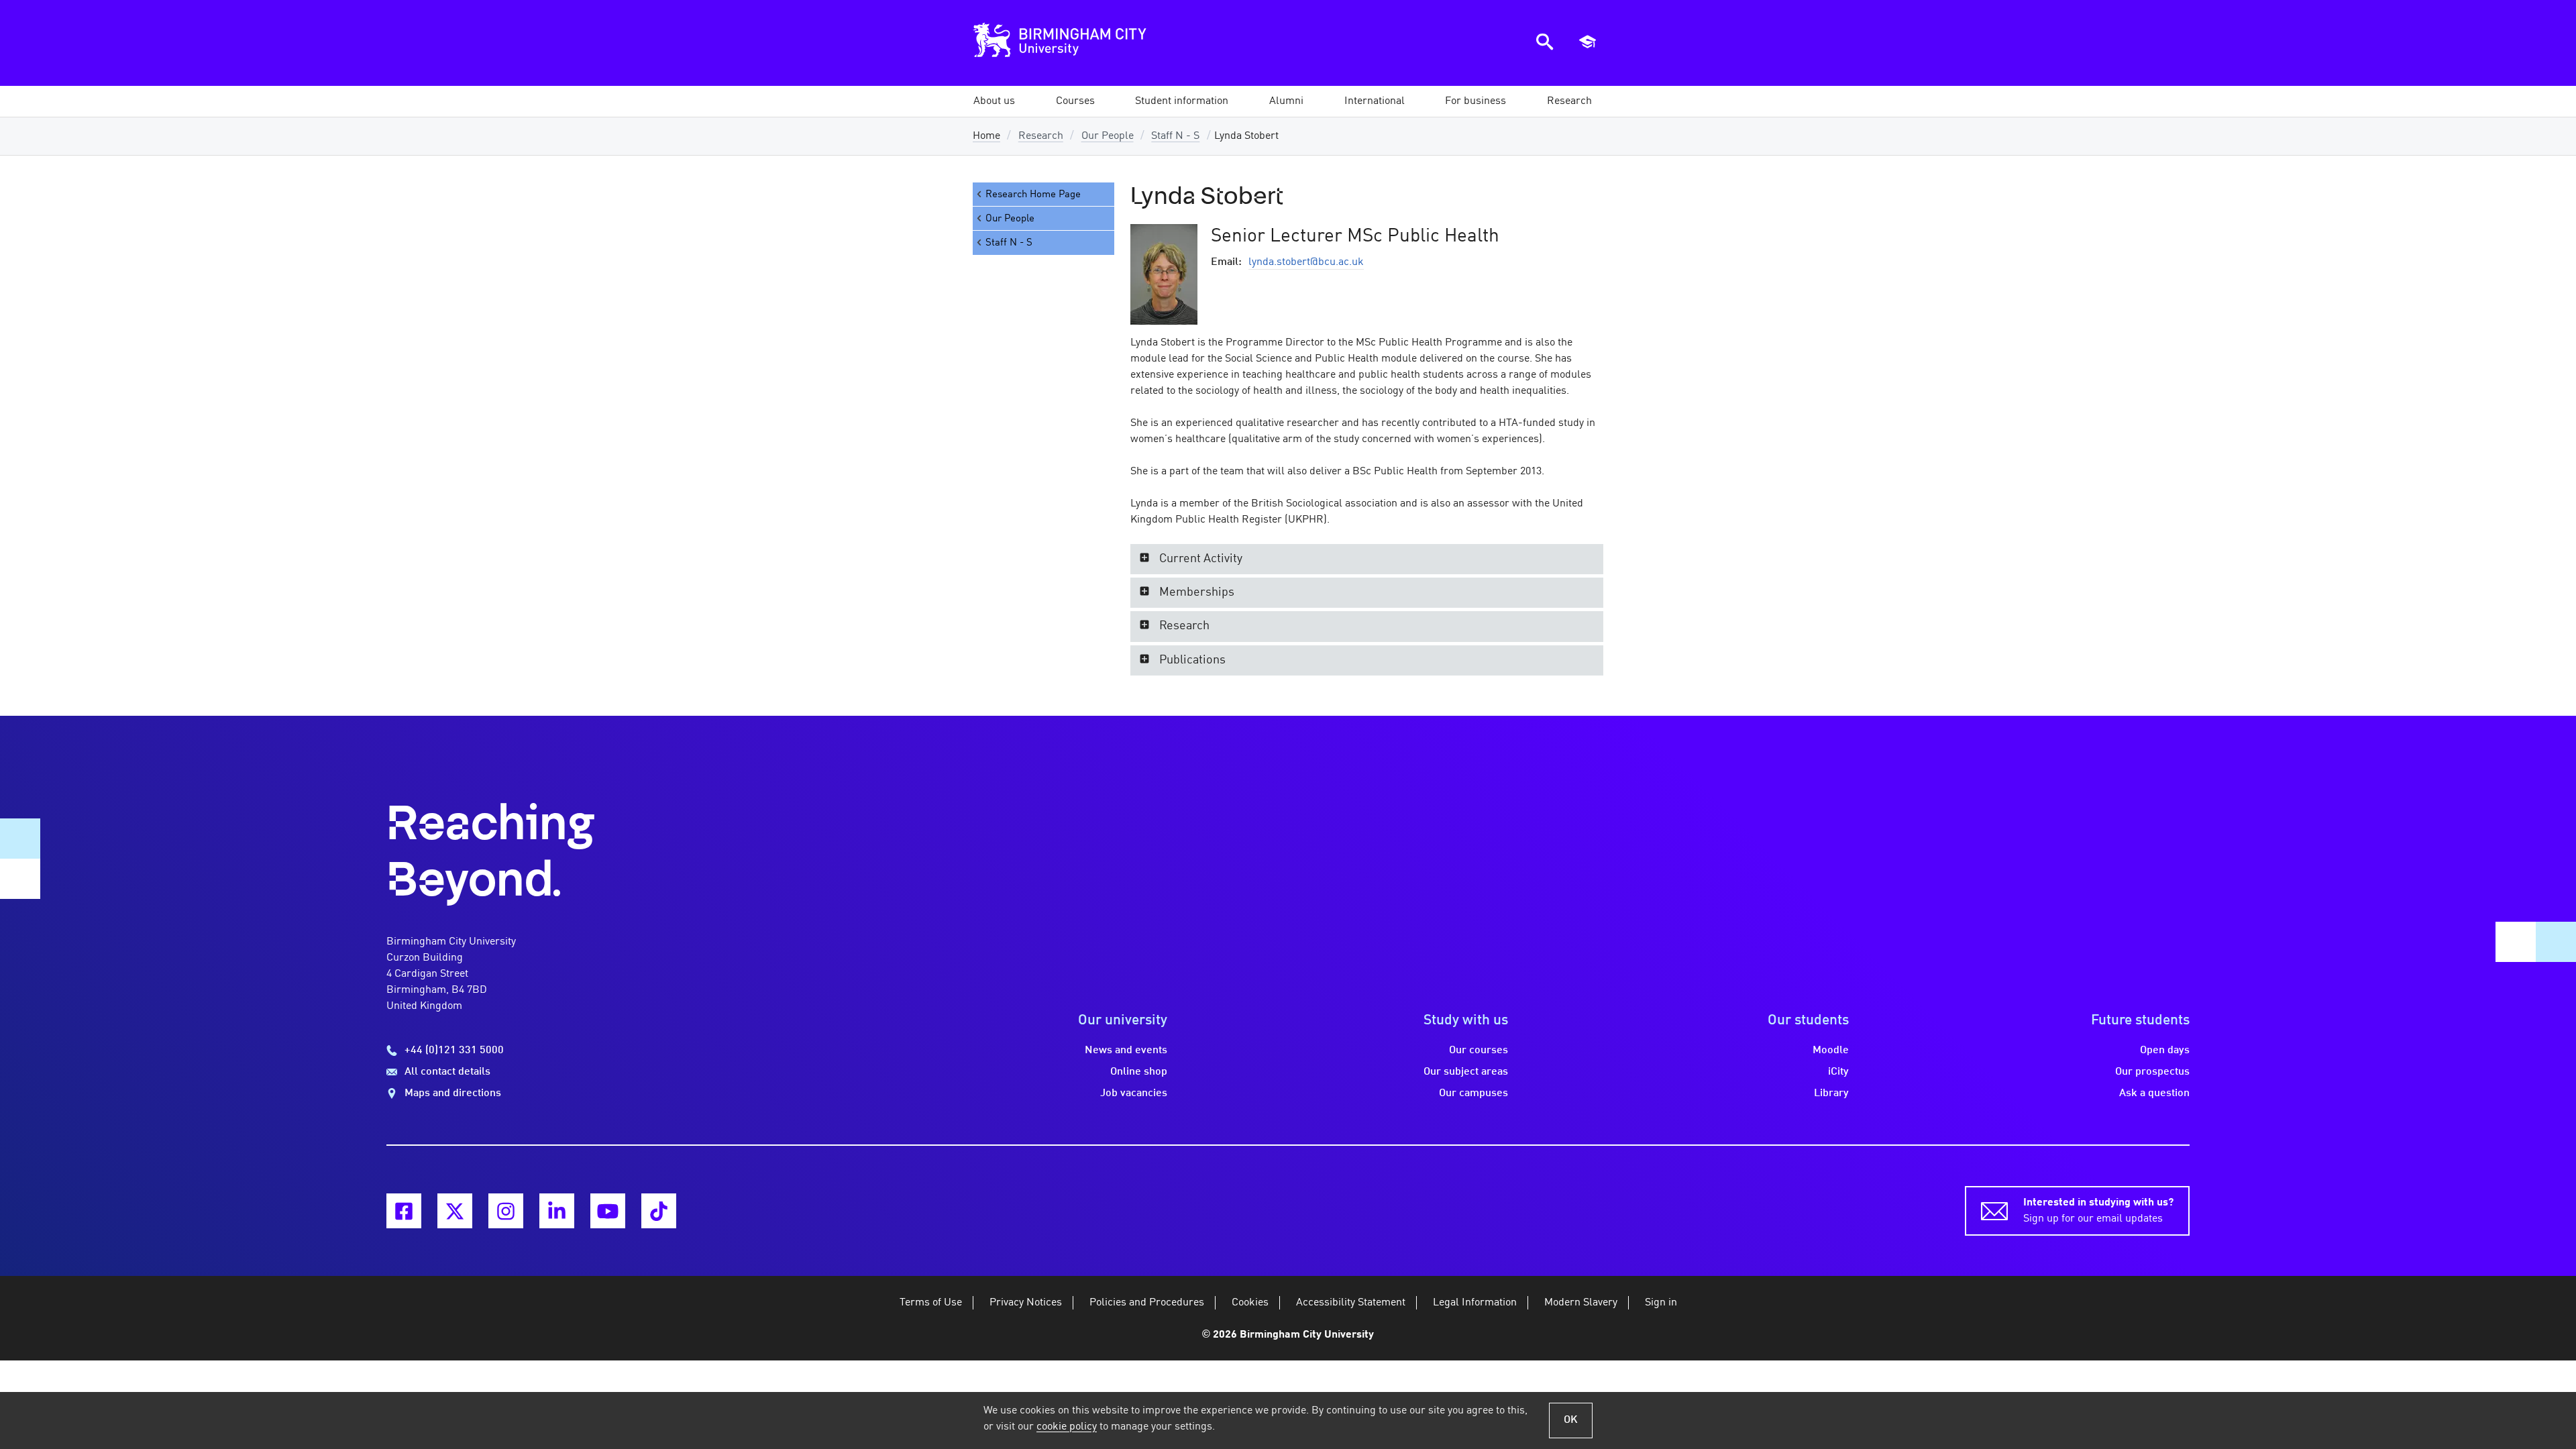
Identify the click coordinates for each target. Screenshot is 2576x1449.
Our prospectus (2152, 1072)
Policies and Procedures (1147, 1303)
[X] (455, 1211)
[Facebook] (404, 1211)
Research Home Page (1033, 195)
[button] (994, 101)
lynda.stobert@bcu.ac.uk (1306, 262)
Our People (1108, 136)
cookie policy (1067, 1427)
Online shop (1139, 1072)
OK (1571, 1420)
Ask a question (2154, 1093)
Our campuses (1473, 1093)
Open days (2165, 1051)
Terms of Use (931, 1303)
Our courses (1479, 1051)
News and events (1126, 1051)
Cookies (1250, 1303)
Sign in (1661, 1303)
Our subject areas (1466, 1072)
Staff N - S (1175, 136)
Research (1041, 136)
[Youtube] (608, 1211)
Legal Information (1475, 1303)
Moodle (1831, 1051)
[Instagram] (506, 1211)
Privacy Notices (1026, 1303)
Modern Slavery (1581, 1303)
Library (1831, 1093)
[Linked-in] (557, 1211)
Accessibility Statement (1351, 1303)
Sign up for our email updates (2098, 1211)
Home (986, 136)
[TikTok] (659, 1211)
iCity (1838, 1072)
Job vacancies (1134, 1093)
